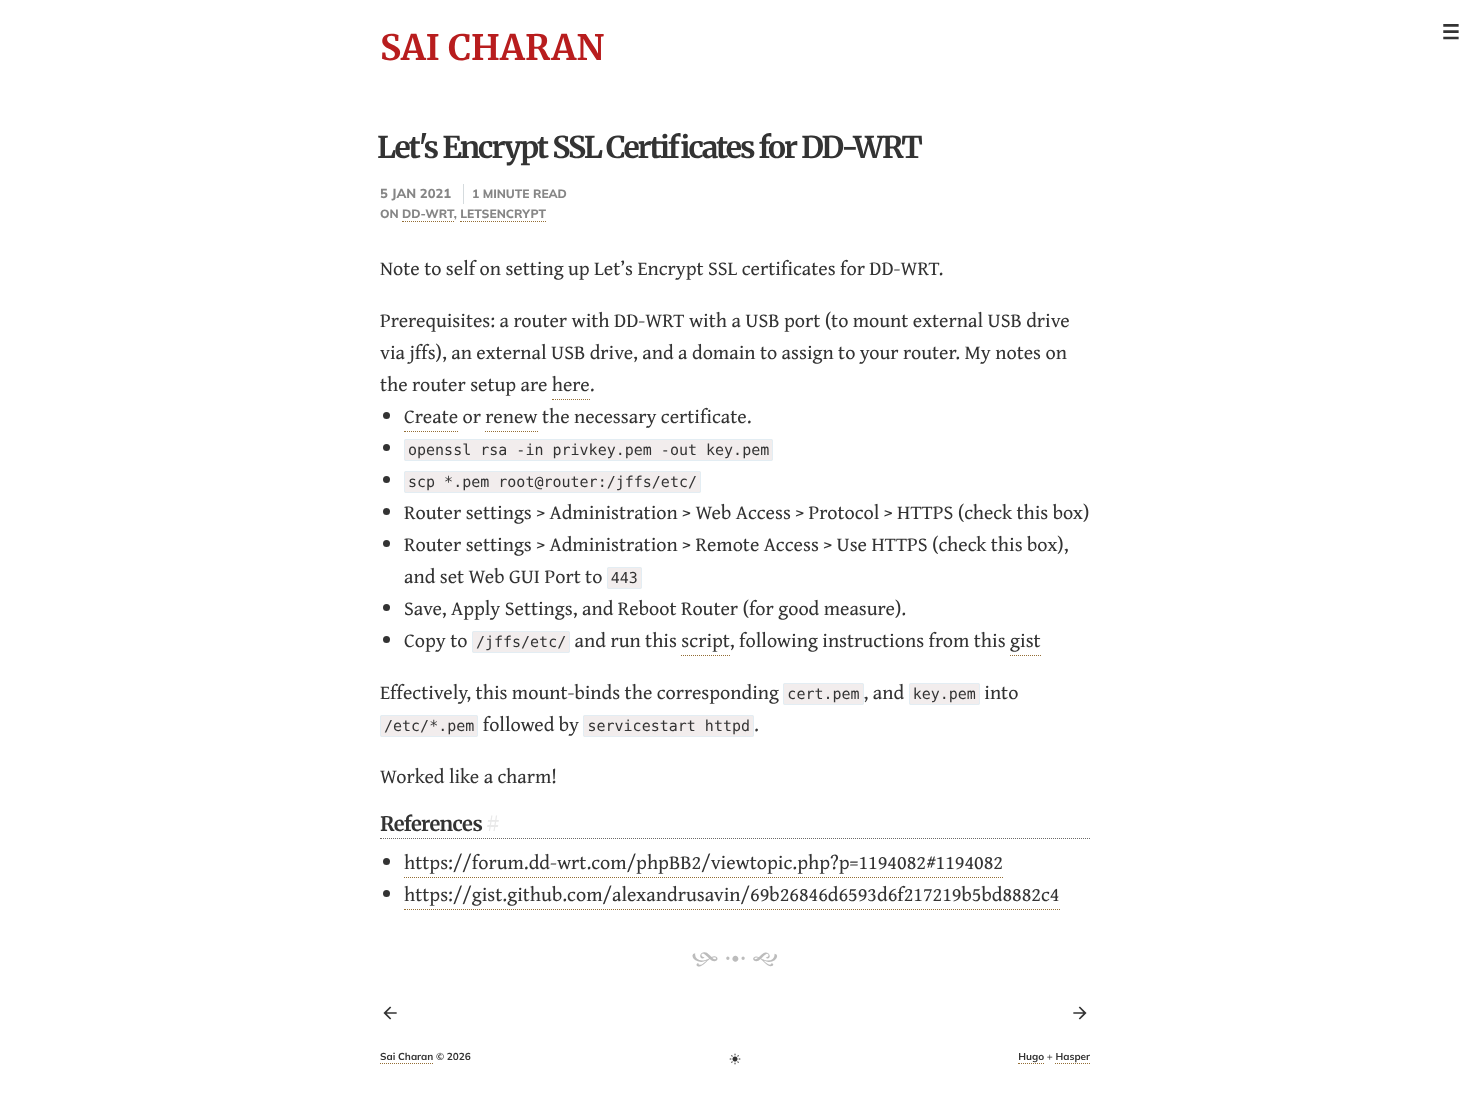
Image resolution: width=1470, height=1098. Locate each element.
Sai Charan (492, 48)
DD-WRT (428, 213)
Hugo (1031, 1056)
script (705, 640)
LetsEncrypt (503, 213)
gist (1025, 640)
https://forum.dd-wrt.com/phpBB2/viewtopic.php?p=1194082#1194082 (703, 862)
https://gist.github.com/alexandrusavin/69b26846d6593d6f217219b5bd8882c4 (732, 894)
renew (511, 416)
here (571, 384)
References (431, 824)
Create (431, 416)
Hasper (1072, 1056)
